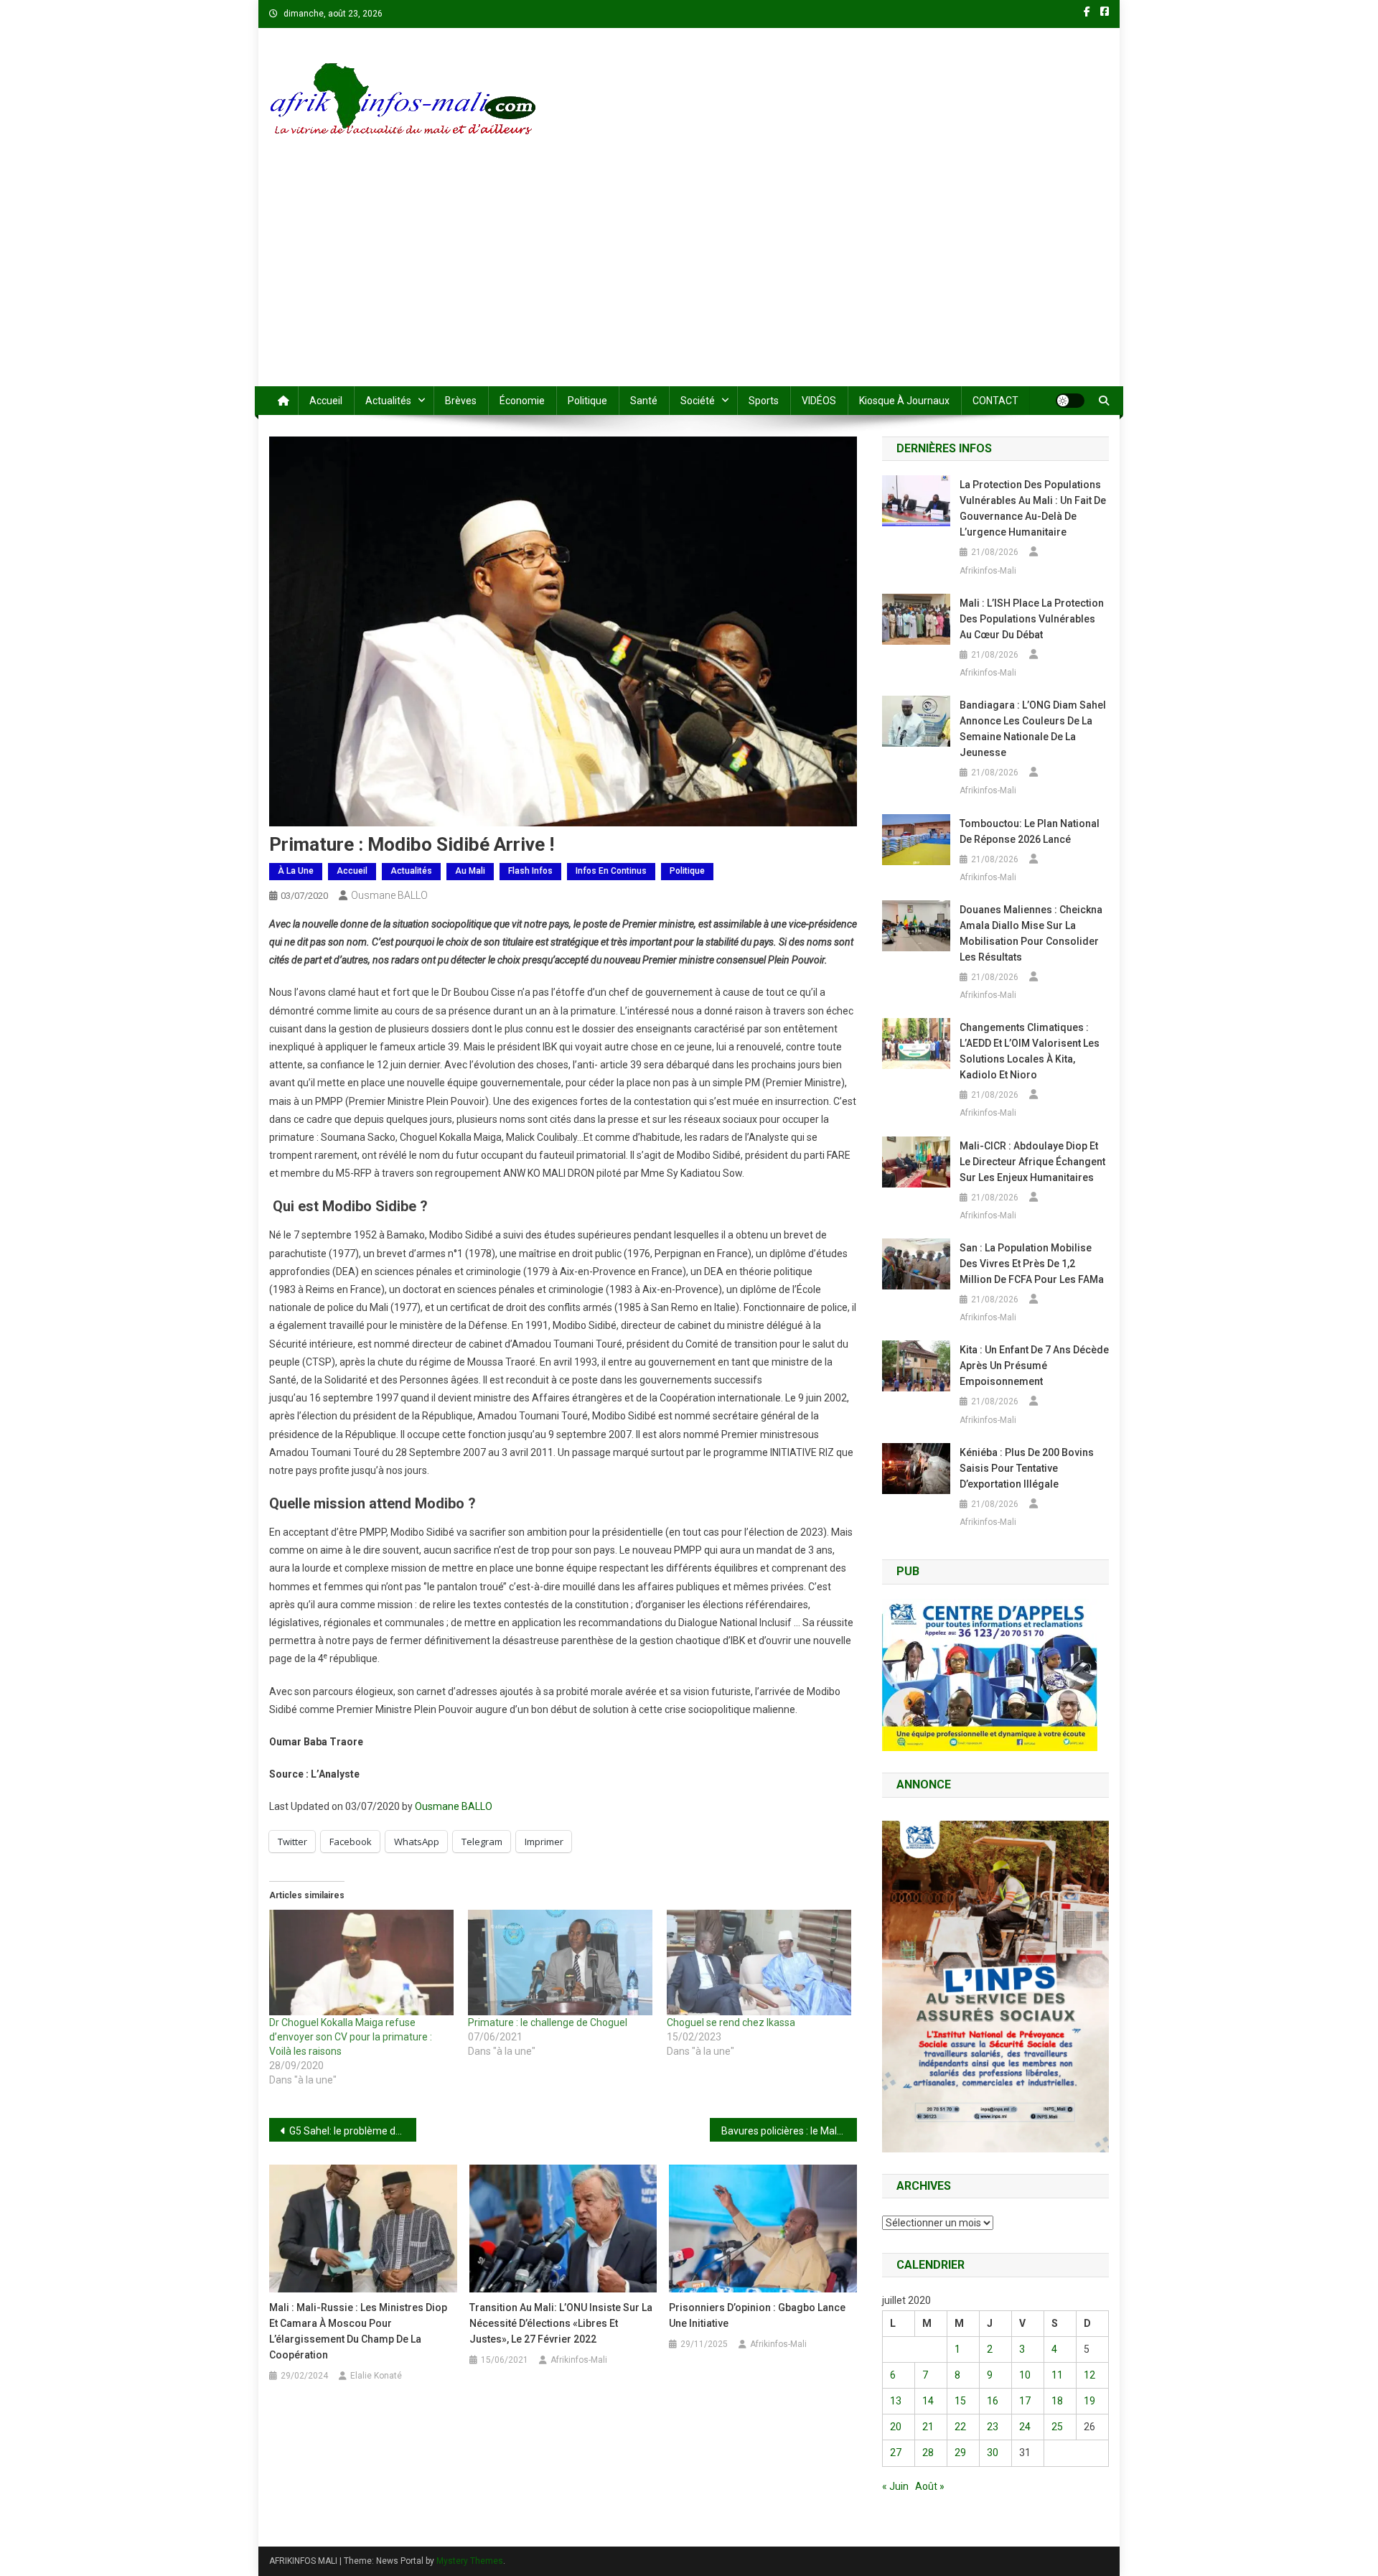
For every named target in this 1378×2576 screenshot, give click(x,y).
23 (993, 2427)
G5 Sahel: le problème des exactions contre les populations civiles (353, 2131)
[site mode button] (1070, 401)
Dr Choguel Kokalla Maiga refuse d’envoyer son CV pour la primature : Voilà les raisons (351, 2037)
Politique (587, 401)
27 (896, 2453)
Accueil (326, 401)
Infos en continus (611, 871)
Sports (764, 401)
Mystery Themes (470, 2561)
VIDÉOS (819, 401)
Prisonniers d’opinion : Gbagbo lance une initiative (757, 2315)
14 (928, 2401)
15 (960, 2401)
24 (1025, 2427)
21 (928, 2427)
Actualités (388, 401)
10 (1025, 2375)
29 (960, 2453)
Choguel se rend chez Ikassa (731, 2022)
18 (1057, 2401)
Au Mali (470, 871)
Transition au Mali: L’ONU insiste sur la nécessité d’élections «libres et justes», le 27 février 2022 (561, 2323)
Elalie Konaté (376, 2376)
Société (698, 401)
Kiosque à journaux (904, 401)
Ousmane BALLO (389, 895)
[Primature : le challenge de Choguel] (560, 1963)
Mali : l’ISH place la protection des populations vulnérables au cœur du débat (1032, 619)
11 (1057, 2375)
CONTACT (995, 401)
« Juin (895, 2486)
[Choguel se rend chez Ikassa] (759, 1963)
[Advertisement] (689, 279)
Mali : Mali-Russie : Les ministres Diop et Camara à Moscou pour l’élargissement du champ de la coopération (358, 2331)
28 (928, 2453)
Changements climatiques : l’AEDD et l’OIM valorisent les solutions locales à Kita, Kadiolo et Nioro (1030, 1051)
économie (522, 401)
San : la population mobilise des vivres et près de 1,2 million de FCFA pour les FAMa (1032, 1264)
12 (1089, 2375)
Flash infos (530, 871)
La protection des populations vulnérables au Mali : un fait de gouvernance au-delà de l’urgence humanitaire (1033, 508)
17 (1025, 2401)
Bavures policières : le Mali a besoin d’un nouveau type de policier (789, 2131)
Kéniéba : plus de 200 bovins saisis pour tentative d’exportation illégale (1027, 1468)
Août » (930, 2486)
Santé (644, 401)
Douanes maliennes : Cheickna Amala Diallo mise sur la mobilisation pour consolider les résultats (1031, 933)
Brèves (461, 401)
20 (896, 2427)
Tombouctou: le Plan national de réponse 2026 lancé (1030, 831)
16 (993, 2401)
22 (960, 2427)
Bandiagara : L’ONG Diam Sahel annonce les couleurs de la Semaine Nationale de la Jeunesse (1033, 729)
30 (993, 2453)
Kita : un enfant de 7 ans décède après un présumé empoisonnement (1034, 1366)
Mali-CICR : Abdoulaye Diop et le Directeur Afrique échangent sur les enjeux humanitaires (1032, 1162)
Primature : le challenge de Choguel (548, 2022)
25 (1057, 2427)
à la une (296, 871)
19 (1089, 2401)
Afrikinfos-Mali (579, 2360)
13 (896, 2401)
